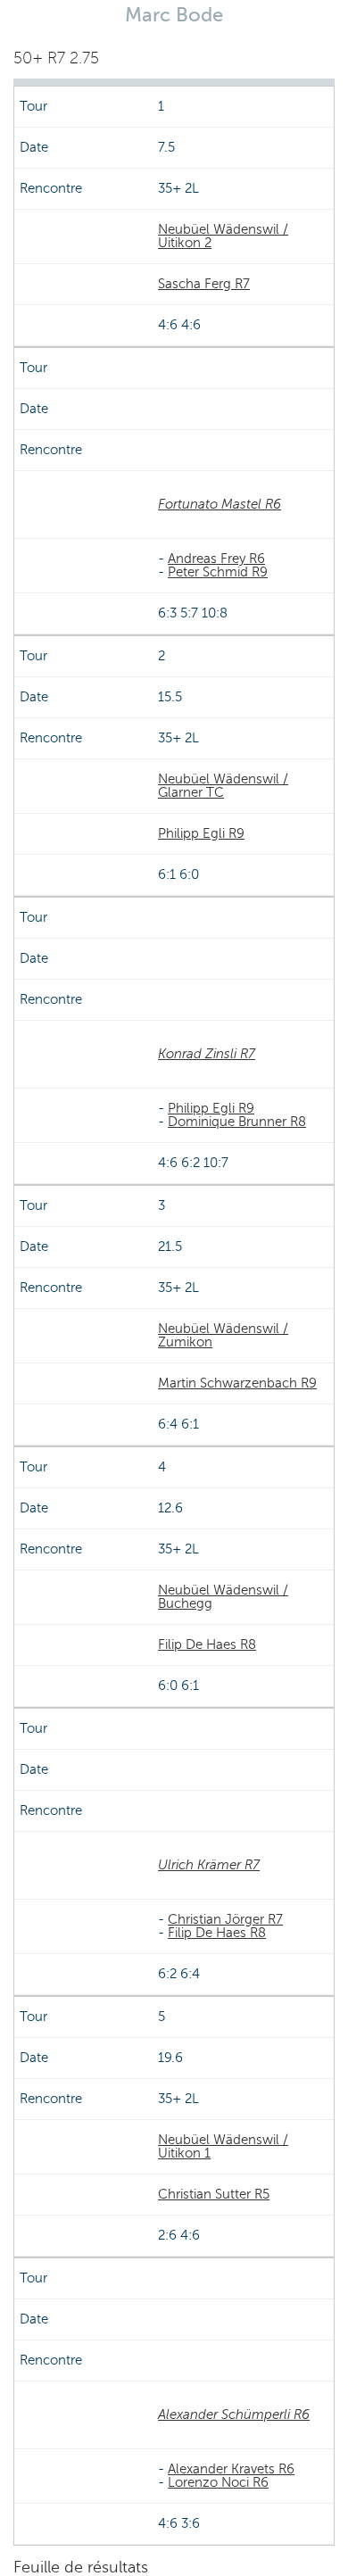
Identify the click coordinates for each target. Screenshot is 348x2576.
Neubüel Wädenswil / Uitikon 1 (223, 2146)
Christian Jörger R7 (225, 1919)
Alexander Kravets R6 (231, 2469)
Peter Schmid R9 (218, 572)
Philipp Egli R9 (201, 833)
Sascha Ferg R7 (204, 284)
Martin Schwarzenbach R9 (237, 1383)
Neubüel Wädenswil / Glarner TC (223, 786)
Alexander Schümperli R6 (234, 2414)
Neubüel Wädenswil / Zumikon (223, 1335)
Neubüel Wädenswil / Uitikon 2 (223, 236)
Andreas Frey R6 (216, 559)
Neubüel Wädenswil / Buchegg (223, 1597)
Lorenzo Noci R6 (218, 2482)
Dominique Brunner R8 (237, 1122)
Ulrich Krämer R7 (209, 1865)
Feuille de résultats (81, 2567)
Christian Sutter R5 (214, 2194)
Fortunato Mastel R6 (220, 504)
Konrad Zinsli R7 (207, 1054)
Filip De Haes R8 (207, 1644)
